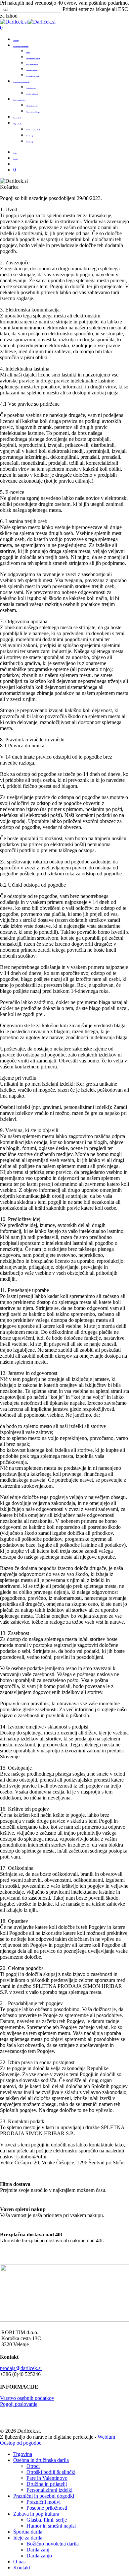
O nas (19, 2562)
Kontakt (22, 2568)
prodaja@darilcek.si (21, 2368)
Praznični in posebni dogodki (44, 2496)
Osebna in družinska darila (41, 2460)
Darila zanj (38, 2550)
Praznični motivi (43, 2502)
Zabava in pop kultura (36, 2514)
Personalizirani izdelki (49, 2490)
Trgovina (23, 2454)
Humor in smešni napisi (51, 2526)
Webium (106, 2437)
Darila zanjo (39, 2556)
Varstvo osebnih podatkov (27, 2398)
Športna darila (28, 2532)
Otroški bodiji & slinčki (51, 2472)
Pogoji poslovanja (19, 2404)
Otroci (33, 2466)
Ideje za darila (28, 2538)
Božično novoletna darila (53, 2544)
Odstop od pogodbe (21, 2443)
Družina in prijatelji (47, 2484)
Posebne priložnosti (47, 2508)
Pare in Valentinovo (47, 2478)
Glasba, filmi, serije (47, 2520)
